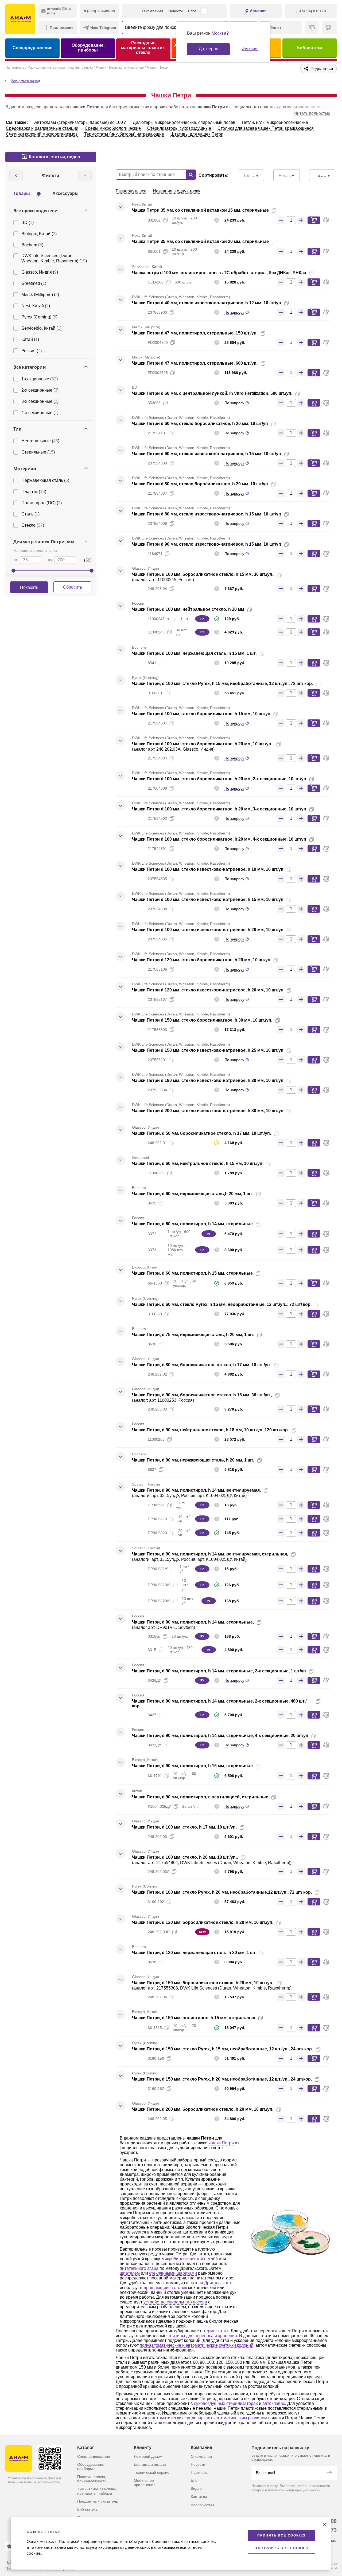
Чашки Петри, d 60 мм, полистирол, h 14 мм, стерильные (192, 1224)
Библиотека (309, 48)
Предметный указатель (98, 2501)
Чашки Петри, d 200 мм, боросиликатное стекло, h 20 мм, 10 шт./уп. (203, 2109)
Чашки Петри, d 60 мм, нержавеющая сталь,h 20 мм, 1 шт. (193, 1194)
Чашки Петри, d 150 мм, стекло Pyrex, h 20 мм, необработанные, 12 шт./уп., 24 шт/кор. (222, 2079)
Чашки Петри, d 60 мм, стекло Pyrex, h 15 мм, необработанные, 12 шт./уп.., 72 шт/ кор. (222, 1304)
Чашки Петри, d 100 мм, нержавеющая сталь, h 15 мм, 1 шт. (194, 653)
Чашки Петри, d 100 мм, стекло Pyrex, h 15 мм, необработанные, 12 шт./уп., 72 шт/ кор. (222, 684)
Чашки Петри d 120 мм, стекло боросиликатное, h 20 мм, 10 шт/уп (201, 960)
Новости (176, 11)
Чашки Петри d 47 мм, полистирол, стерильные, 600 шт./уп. (195, 363)
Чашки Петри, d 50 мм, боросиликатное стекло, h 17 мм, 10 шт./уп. (201, 1133)
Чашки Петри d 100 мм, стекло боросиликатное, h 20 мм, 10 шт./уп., (203, 744)
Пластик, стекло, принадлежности (92, 2479)
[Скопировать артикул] (165, 220)
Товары (22, 193)
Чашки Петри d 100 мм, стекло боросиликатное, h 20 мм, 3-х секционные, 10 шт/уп (219, 809)
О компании (152, 11)
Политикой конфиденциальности (91, 2541)
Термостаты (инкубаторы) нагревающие (124, 134)
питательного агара (139, 2268)
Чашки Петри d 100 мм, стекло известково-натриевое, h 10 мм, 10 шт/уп (208, 869)
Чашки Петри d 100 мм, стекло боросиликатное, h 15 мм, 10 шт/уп (201, 714)
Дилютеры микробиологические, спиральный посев (184, 122)
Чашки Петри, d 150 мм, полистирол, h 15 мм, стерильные (194, 2018)
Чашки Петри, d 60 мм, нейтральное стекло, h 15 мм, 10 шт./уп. (198, 1163)
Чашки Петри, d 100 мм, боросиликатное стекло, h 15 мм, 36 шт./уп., (203, 574)
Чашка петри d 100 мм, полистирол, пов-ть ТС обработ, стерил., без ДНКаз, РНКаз (219, 273)
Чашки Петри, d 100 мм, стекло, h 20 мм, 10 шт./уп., (185, 1857)
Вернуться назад (25, 81)
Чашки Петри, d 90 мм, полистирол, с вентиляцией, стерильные (200, 1797)
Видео (196, 2488)
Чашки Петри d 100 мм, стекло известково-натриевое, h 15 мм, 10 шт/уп (208, 899)
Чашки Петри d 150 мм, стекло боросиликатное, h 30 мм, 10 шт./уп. (202, 1020)
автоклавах (274, 2403)
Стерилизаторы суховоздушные (179, 128)
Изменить (250, 49)
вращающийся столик (165, 2288)
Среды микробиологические (113, 128)
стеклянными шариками (173, 2273)
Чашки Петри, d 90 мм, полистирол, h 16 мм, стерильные (192, 1766)
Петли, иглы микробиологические (275, 122)
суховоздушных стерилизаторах (226, 2403)
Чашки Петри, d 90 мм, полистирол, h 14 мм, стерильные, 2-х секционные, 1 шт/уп (219, 1671)
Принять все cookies (281, 2535)
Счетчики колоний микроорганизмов (42, 134)
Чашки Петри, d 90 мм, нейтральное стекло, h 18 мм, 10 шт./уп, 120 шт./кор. (210, 1430)
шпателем (130, 2273)
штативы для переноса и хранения (202, 2336)
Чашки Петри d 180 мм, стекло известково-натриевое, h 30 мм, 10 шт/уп (208, 1080)
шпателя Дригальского (208, 2283)
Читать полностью (312, 113)
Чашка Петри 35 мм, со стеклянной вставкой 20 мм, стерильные (200, 241)
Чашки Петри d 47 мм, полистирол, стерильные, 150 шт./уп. (195, 333)
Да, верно (209, 49)
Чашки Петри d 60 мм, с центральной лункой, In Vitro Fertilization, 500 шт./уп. (212, 393)
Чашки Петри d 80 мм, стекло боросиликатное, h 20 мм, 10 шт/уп (200, 484)
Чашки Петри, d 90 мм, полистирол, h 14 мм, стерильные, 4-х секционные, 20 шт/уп (220, 1736)
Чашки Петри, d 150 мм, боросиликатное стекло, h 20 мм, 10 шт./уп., (203, 1983)
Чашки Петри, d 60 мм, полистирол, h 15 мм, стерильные (192, 1273)
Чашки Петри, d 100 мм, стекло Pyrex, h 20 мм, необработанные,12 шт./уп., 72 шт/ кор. (222, 1892)
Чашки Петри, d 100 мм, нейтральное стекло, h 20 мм (188, 609)
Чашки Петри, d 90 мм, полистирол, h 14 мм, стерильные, (193, 1622)
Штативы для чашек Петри (197, 134)
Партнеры (200, 2472)
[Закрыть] (325, 2524)
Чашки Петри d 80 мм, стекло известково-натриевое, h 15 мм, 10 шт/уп (207, 514)
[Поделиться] (283, 211)
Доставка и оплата (150, 2464)
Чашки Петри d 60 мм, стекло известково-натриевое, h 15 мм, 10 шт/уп (207, 454)
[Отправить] (329, 2473)
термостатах (216, 2331)
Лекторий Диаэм (148, 2456)
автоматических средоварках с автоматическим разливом (209, 2418)
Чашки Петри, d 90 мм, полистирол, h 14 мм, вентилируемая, (196, 1490)
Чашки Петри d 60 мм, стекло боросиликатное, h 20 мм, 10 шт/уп (200, 424)
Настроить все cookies (281, 2548)
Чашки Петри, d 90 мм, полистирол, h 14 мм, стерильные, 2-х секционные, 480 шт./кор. (219, 1703)
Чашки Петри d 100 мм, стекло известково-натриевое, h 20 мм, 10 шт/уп (208, 930)
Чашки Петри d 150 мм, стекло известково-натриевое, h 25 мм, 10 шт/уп (208, 1050)
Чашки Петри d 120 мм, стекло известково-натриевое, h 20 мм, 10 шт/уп (208, 990)
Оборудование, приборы (88, 48)
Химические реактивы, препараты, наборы (97, 2491)
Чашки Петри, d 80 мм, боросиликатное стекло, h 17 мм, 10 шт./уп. (201, 1365)
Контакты (199, 2496)
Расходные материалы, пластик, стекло (143, 48)
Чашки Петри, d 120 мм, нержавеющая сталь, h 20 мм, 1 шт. (194, 1953)
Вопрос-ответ (203, 2505)
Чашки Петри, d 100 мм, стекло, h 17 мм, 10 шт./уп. (184, 1827)
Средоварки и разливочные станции (42, 128)
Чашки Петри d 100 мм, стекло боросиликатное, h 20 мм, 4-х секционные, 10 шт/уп (219, 839)
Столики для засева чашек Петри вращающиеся (266, 128)
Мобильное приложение (145, 2483)
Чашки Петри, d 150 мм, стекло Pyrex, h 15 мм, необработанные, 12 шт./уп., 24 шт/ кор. (222, 2049)
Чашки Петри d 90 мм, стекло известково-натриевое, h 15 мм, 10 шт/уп (207, 544)
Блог (192, 11)
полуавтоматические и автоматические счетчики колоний (197, 2345)
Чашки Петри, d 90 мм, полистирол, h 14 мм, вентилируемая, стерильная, (210, 1554)
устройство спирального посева (175, 2302)
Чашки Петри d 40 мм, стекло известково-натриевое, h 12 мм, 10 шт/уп (207, 303)
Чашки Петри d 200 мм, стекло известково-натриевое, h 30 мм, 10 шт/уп (208, 1111)
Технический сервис (151, 2472)
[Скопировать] (274, 211)
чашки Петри (221, 2143)
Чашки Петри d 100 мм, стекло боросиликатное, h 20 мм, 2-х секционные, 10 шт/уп (219, 779)
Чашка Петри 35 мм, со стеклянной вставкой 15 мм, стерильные (200, 210)
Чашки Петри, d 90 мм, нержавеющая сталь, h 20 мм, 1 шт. (193, 1460)
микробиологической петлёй (190, 2259)
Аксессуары (65, 193)
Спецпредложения (32, 48)
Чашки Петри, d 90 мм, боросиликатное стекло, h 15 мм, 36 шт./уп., (202, 1395)
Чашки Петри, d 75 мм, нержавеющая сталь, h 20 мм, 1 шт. (193, 1335)
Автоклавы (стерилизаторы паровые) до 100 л (80, 122)
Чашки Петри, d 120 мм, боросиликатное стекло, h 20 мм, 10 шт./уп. (203, 1922)
